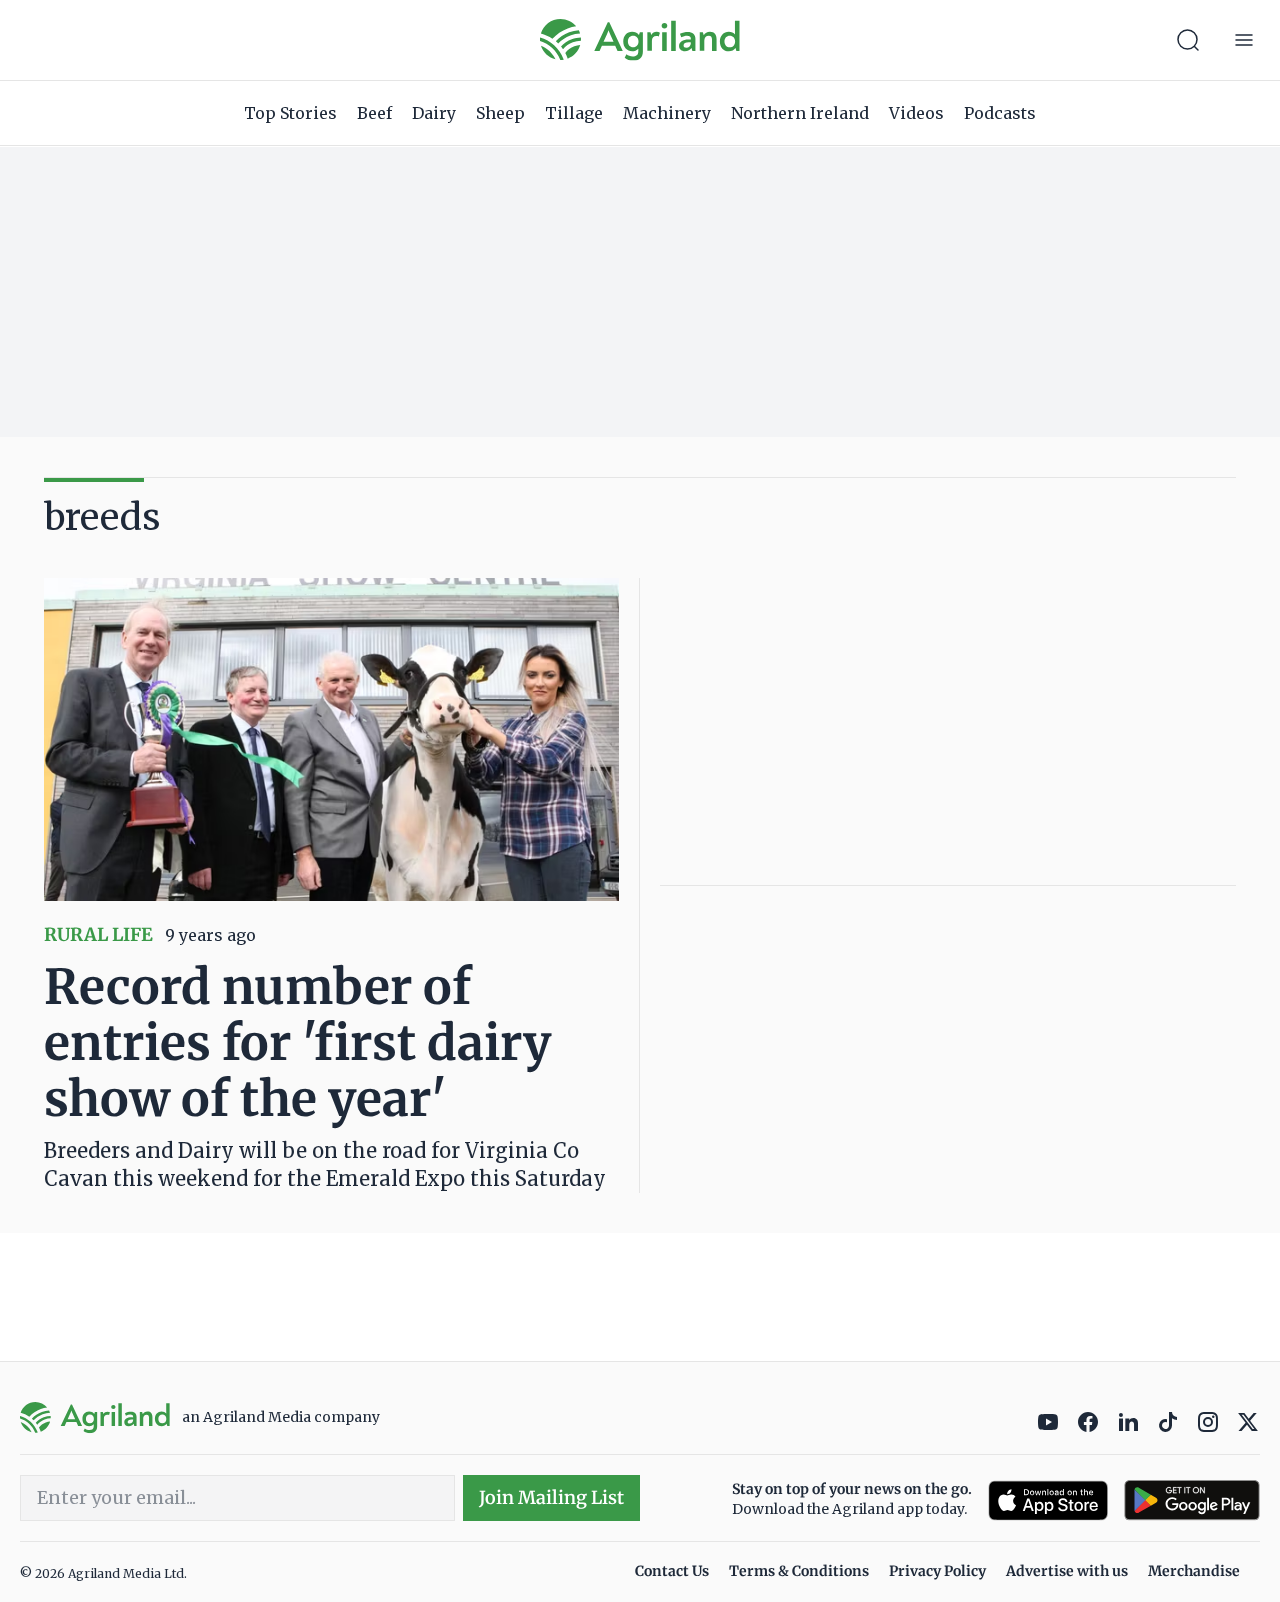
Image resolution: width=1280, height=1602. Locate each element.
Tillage (574, 113)
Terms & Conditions (799, 1571)
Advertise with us (1067, 1571)
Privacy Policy (937, 1571)
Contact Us (672, 1571)
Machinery (667, 113)
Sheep (500, 113)
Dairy (434, 113)
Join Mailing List (551, 1497)
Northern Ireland (800, 113)
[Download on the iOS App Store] (1048, 1500)
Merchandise (1194, 1571)
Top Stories (290, 113)
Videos (916, 113)
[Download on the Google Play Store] (1192, 1500)
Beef (374, 113)
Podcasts (1000, 113)
